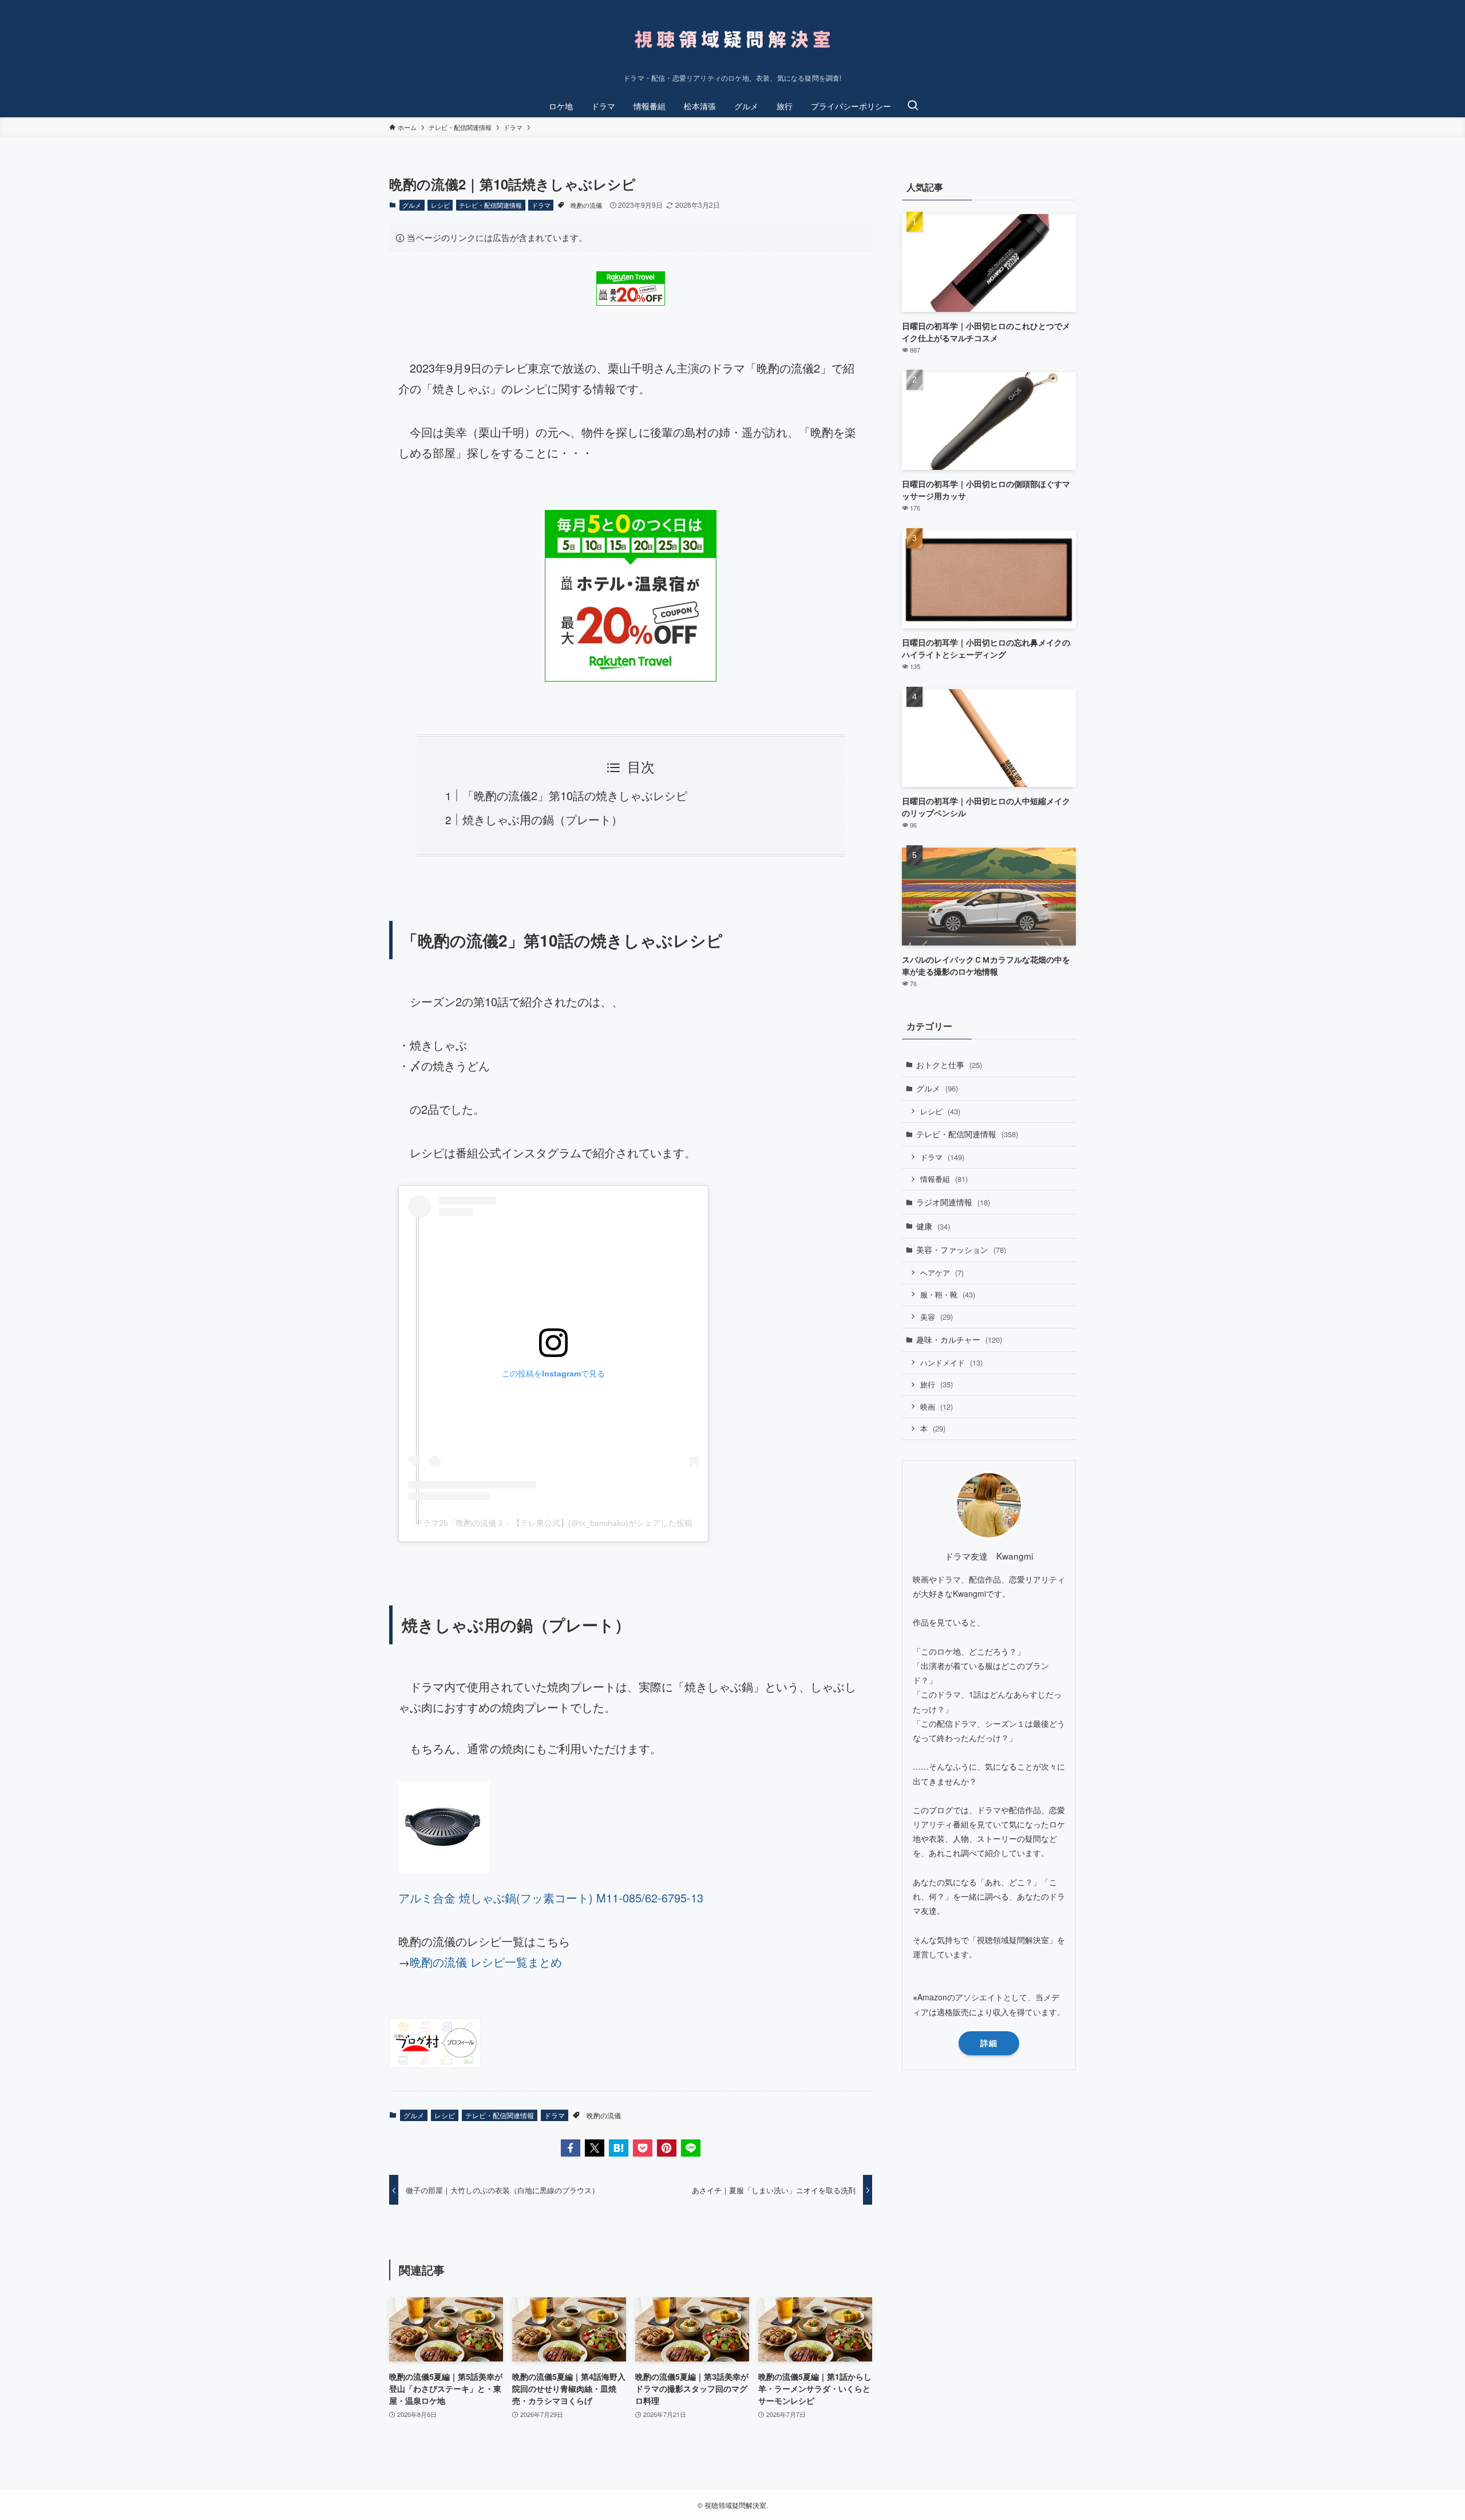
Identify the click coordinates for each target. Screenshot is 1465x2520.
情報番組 (944, 1179)
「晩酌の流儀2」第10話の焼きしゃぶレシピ (575, 795)
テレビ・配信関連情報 (490, 205)
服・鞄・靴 (948, 1294)
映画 (937, 1407)
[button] (571, 2148)
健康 (933, 1226)
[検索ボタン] (913, 106)
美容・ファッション (961, 1249)
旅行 (937, 1384)
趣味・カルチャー (959, 1339)
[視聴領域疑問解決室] (732, 39)
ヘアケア (942, 1273)
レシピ (440, 205)
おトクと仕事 (949, 1065)
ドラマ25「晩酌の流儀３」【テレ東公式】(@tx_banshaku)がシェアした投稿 (554, 1523)
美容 (937, 1317)
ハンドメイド (951, 1362)
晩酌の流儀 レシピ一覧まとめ (486, 1962)
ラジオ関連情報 (953, 1202)
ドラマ (541, 205)
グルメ (412, 205)
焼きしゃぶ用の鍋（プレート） (543, 819)
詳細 (989, 2043)
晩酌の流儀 (586, 205)
